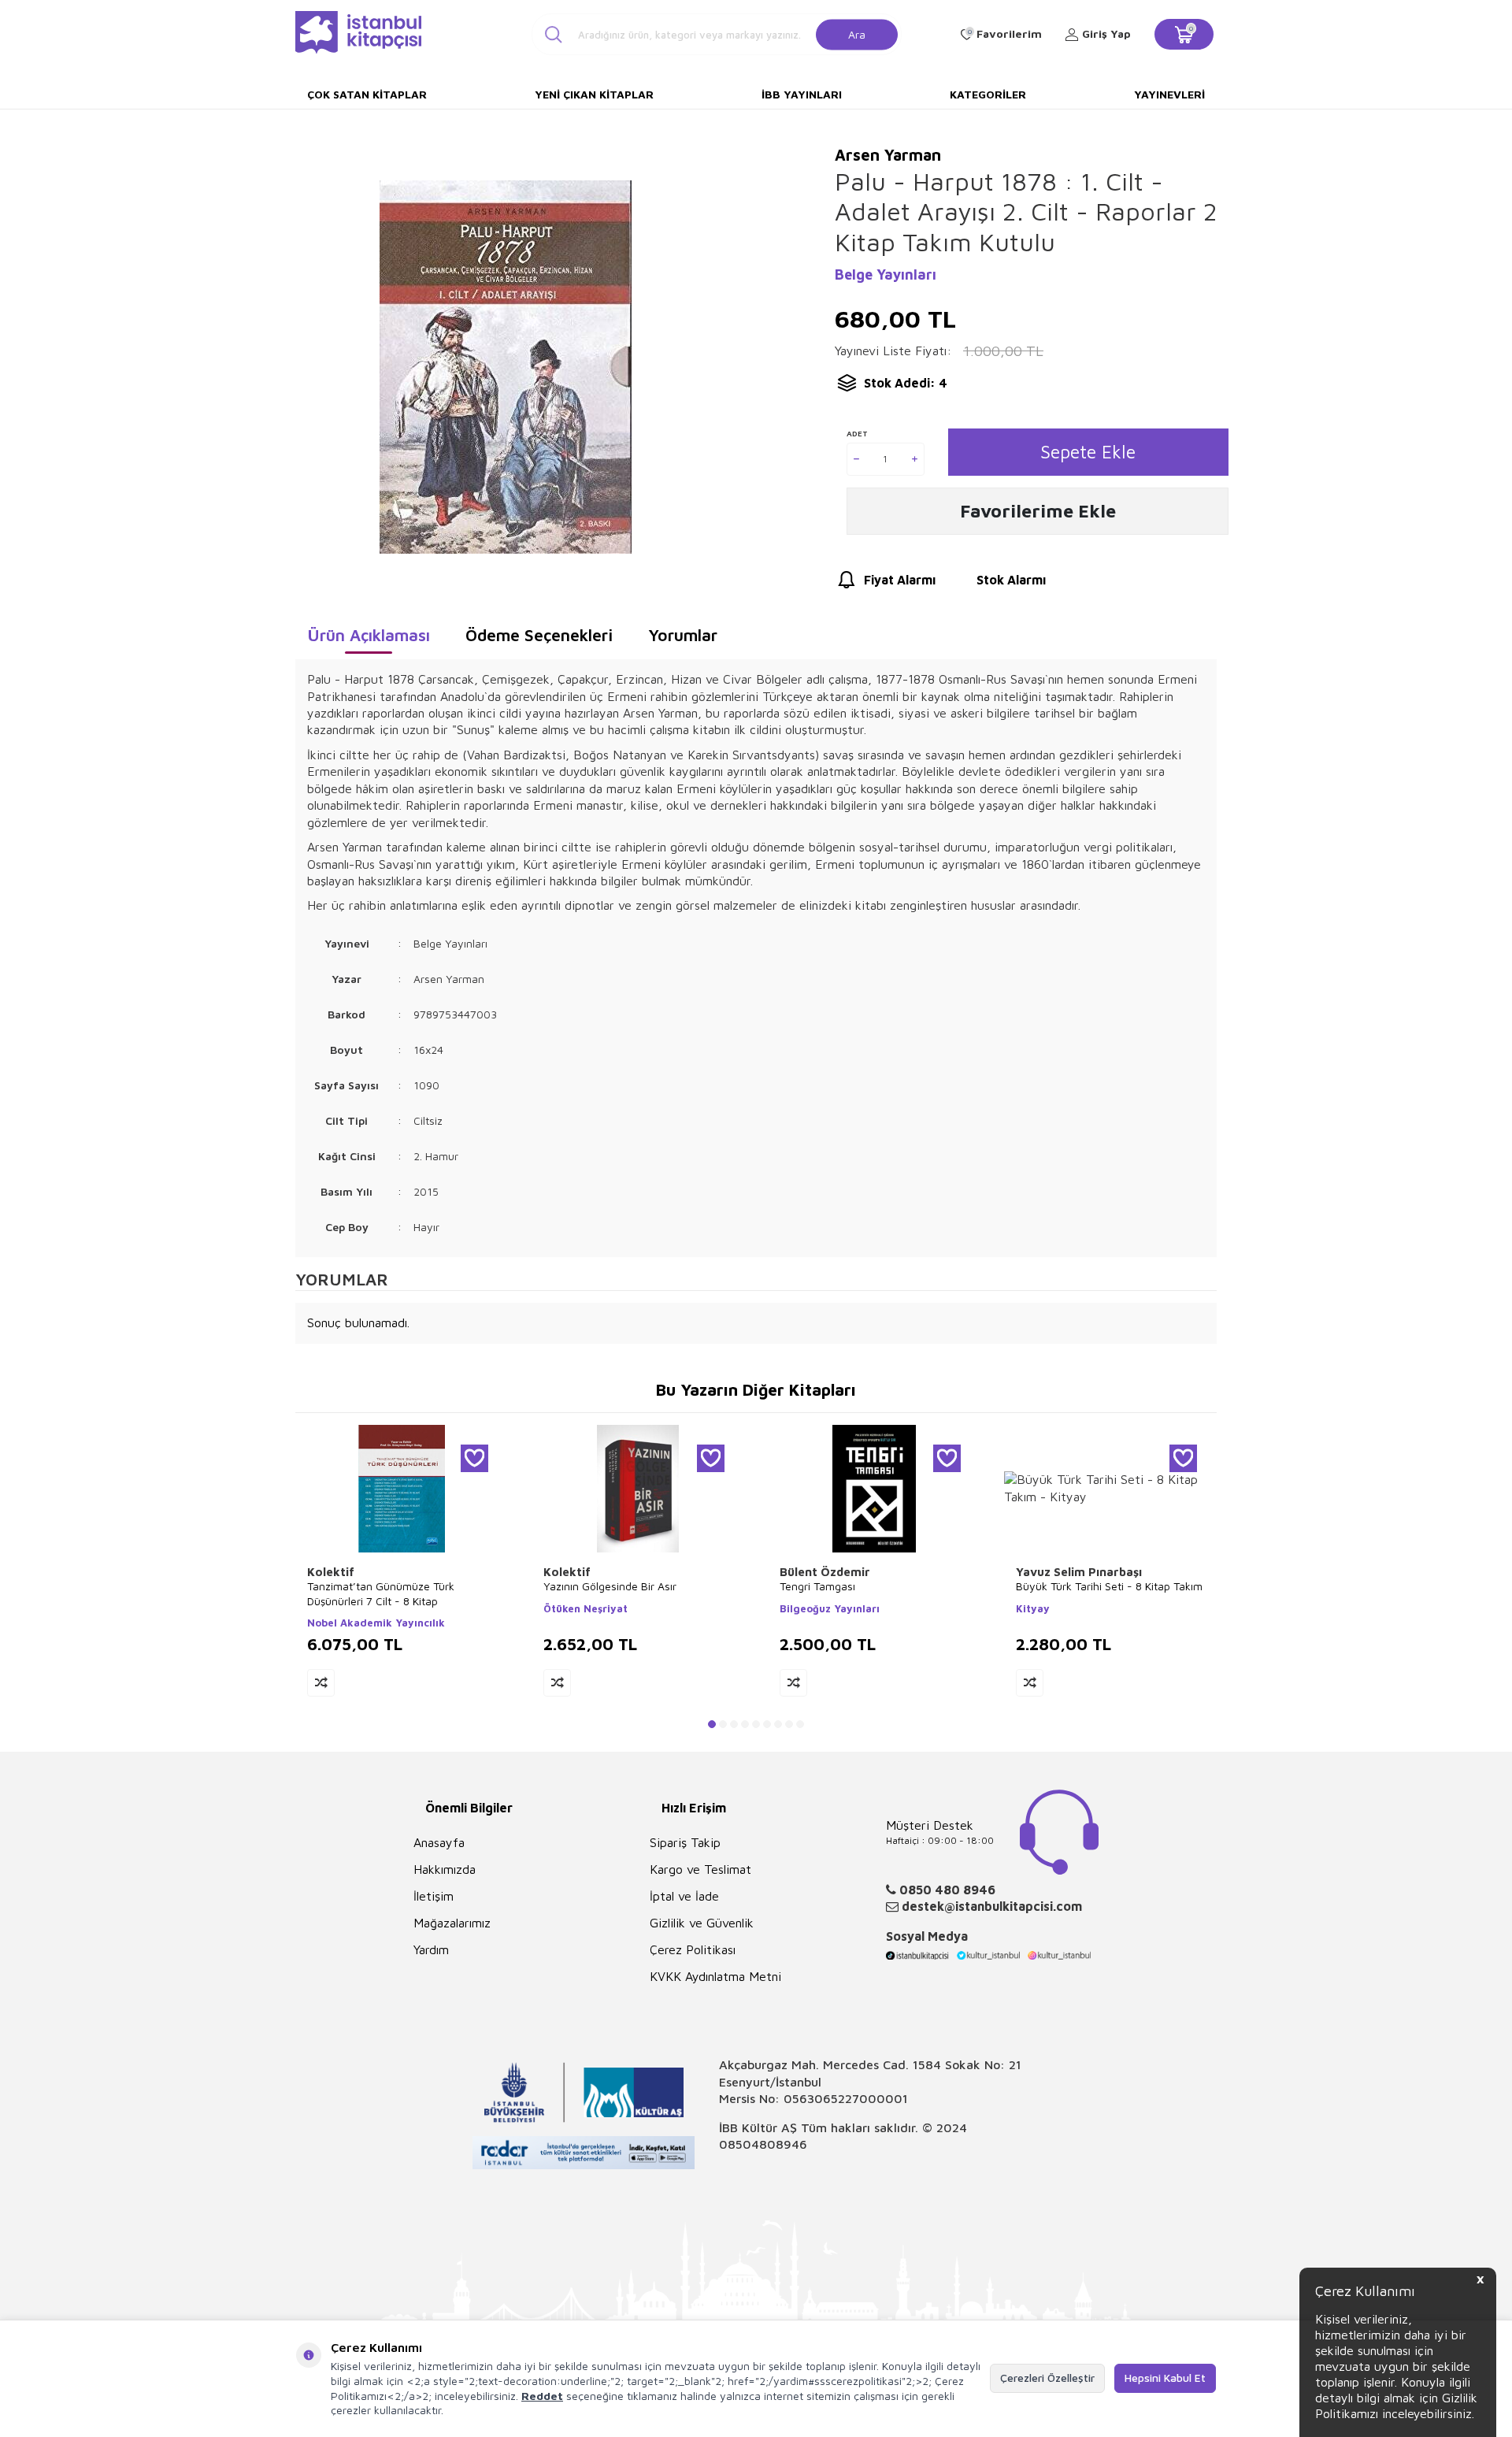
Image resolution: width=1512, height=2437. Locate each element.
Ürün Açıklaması (369, 635)
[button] (712, 1724)
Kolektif (331, 1572)
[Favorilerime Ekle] (474, 1458)
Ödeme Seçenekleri (539, 635)
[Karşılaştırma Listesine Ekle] (321, 1683)
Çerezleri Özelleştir (1047, 2378)
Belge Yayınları (886, 274)
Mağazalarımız (452, 1923)
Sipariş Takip (685, 1842)
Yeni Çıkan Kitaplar (594, 94)
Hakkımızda (445, 1869)
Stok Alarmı (1011, 580)
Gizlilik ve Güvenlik (702, 1923)
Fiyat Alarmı (900, 580)
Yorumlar (683, 635)
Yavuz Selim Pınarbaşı (1079, 1572)
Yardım (431, 1949)
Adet (857, 433)
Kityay (1033, 1608)
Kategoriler (988, 94)
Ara (857, 33)
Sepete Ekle (1088, 452)
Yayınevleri (1169, 94)
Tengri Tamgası (817, 1586)
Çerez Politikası (693, 1949)
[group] (505, 367)
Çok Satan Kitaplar (367, 94)
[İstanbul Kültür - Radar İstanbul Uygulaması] (584, 2155)
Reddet (542, 2396)
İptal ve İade (684, 1896)
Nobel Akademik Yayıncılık (376, 1623)
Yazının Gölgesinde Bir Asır (610, 1586)
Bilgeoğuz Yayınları (830, 1608)
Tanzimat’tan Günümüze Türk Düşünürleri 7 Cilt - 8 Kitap (381, 1593)
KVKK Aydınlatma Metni (715, 1976)
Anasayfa (439, 1842)
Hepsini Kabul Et (1165, 2378)
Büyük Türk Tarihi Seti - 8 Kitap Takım (1109, 1586)
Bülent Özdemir (825, 1572)
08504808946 (763, 2144)
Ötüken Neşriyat (586, 1608)
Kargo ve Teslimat (700, 1869)
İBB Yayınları (802, 94)
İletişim (434, 1896)
